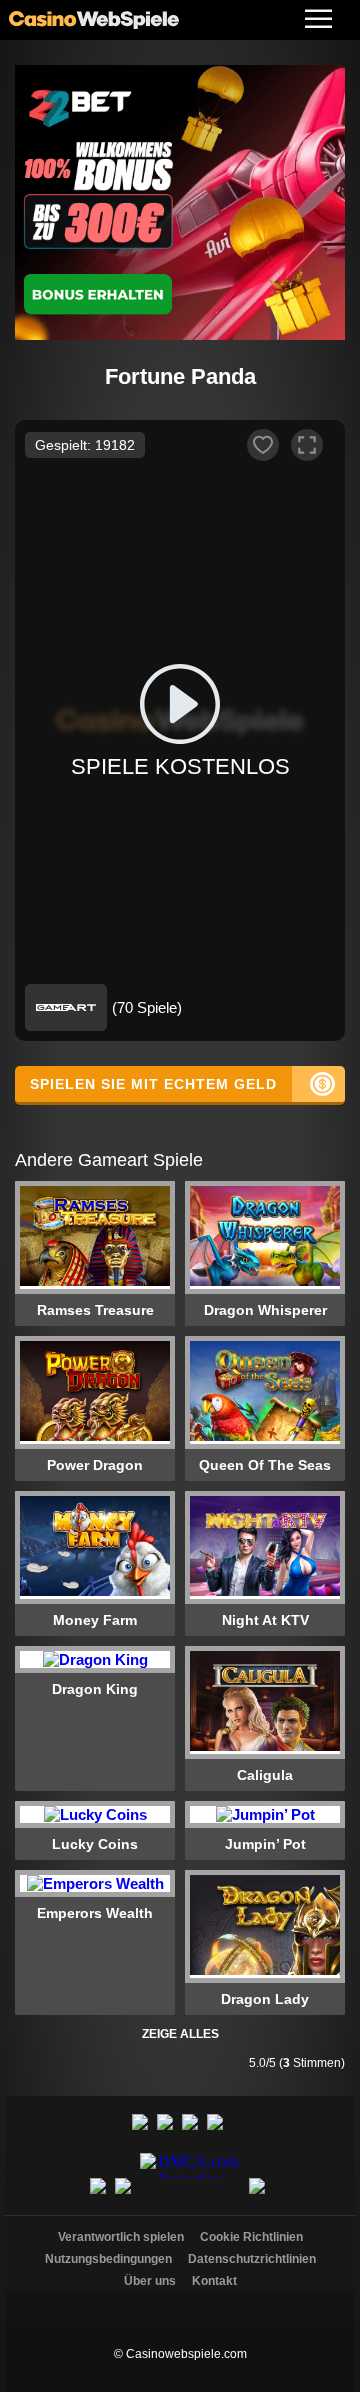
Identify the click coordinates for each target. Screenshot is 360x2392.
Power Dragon (95, 1465)
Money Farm (95, 1620)
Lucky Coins (95, 1844)
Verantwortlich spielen (121, 2237)
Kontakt (214, 2281)
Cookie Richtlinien (251, 2237)
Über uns (150, 2281)
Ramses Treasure (95, 1310)
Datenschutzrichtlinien (252, 2259)
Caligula (265, 1775)
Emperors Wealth (95, 1913)
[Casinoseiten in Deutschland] (180, 2304)
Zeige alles (180, 2034)
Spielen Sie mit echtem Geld (153, 1084)
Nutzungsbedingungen (108, 2259)
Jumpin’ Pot (265, 1844)
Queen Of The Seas (265, 1465)
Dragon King (95, 1689)
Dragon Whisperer (265, 1310)
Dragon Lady (265, 1999)
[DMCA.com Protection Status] (192, 2197)
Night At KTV (265, 1620)
